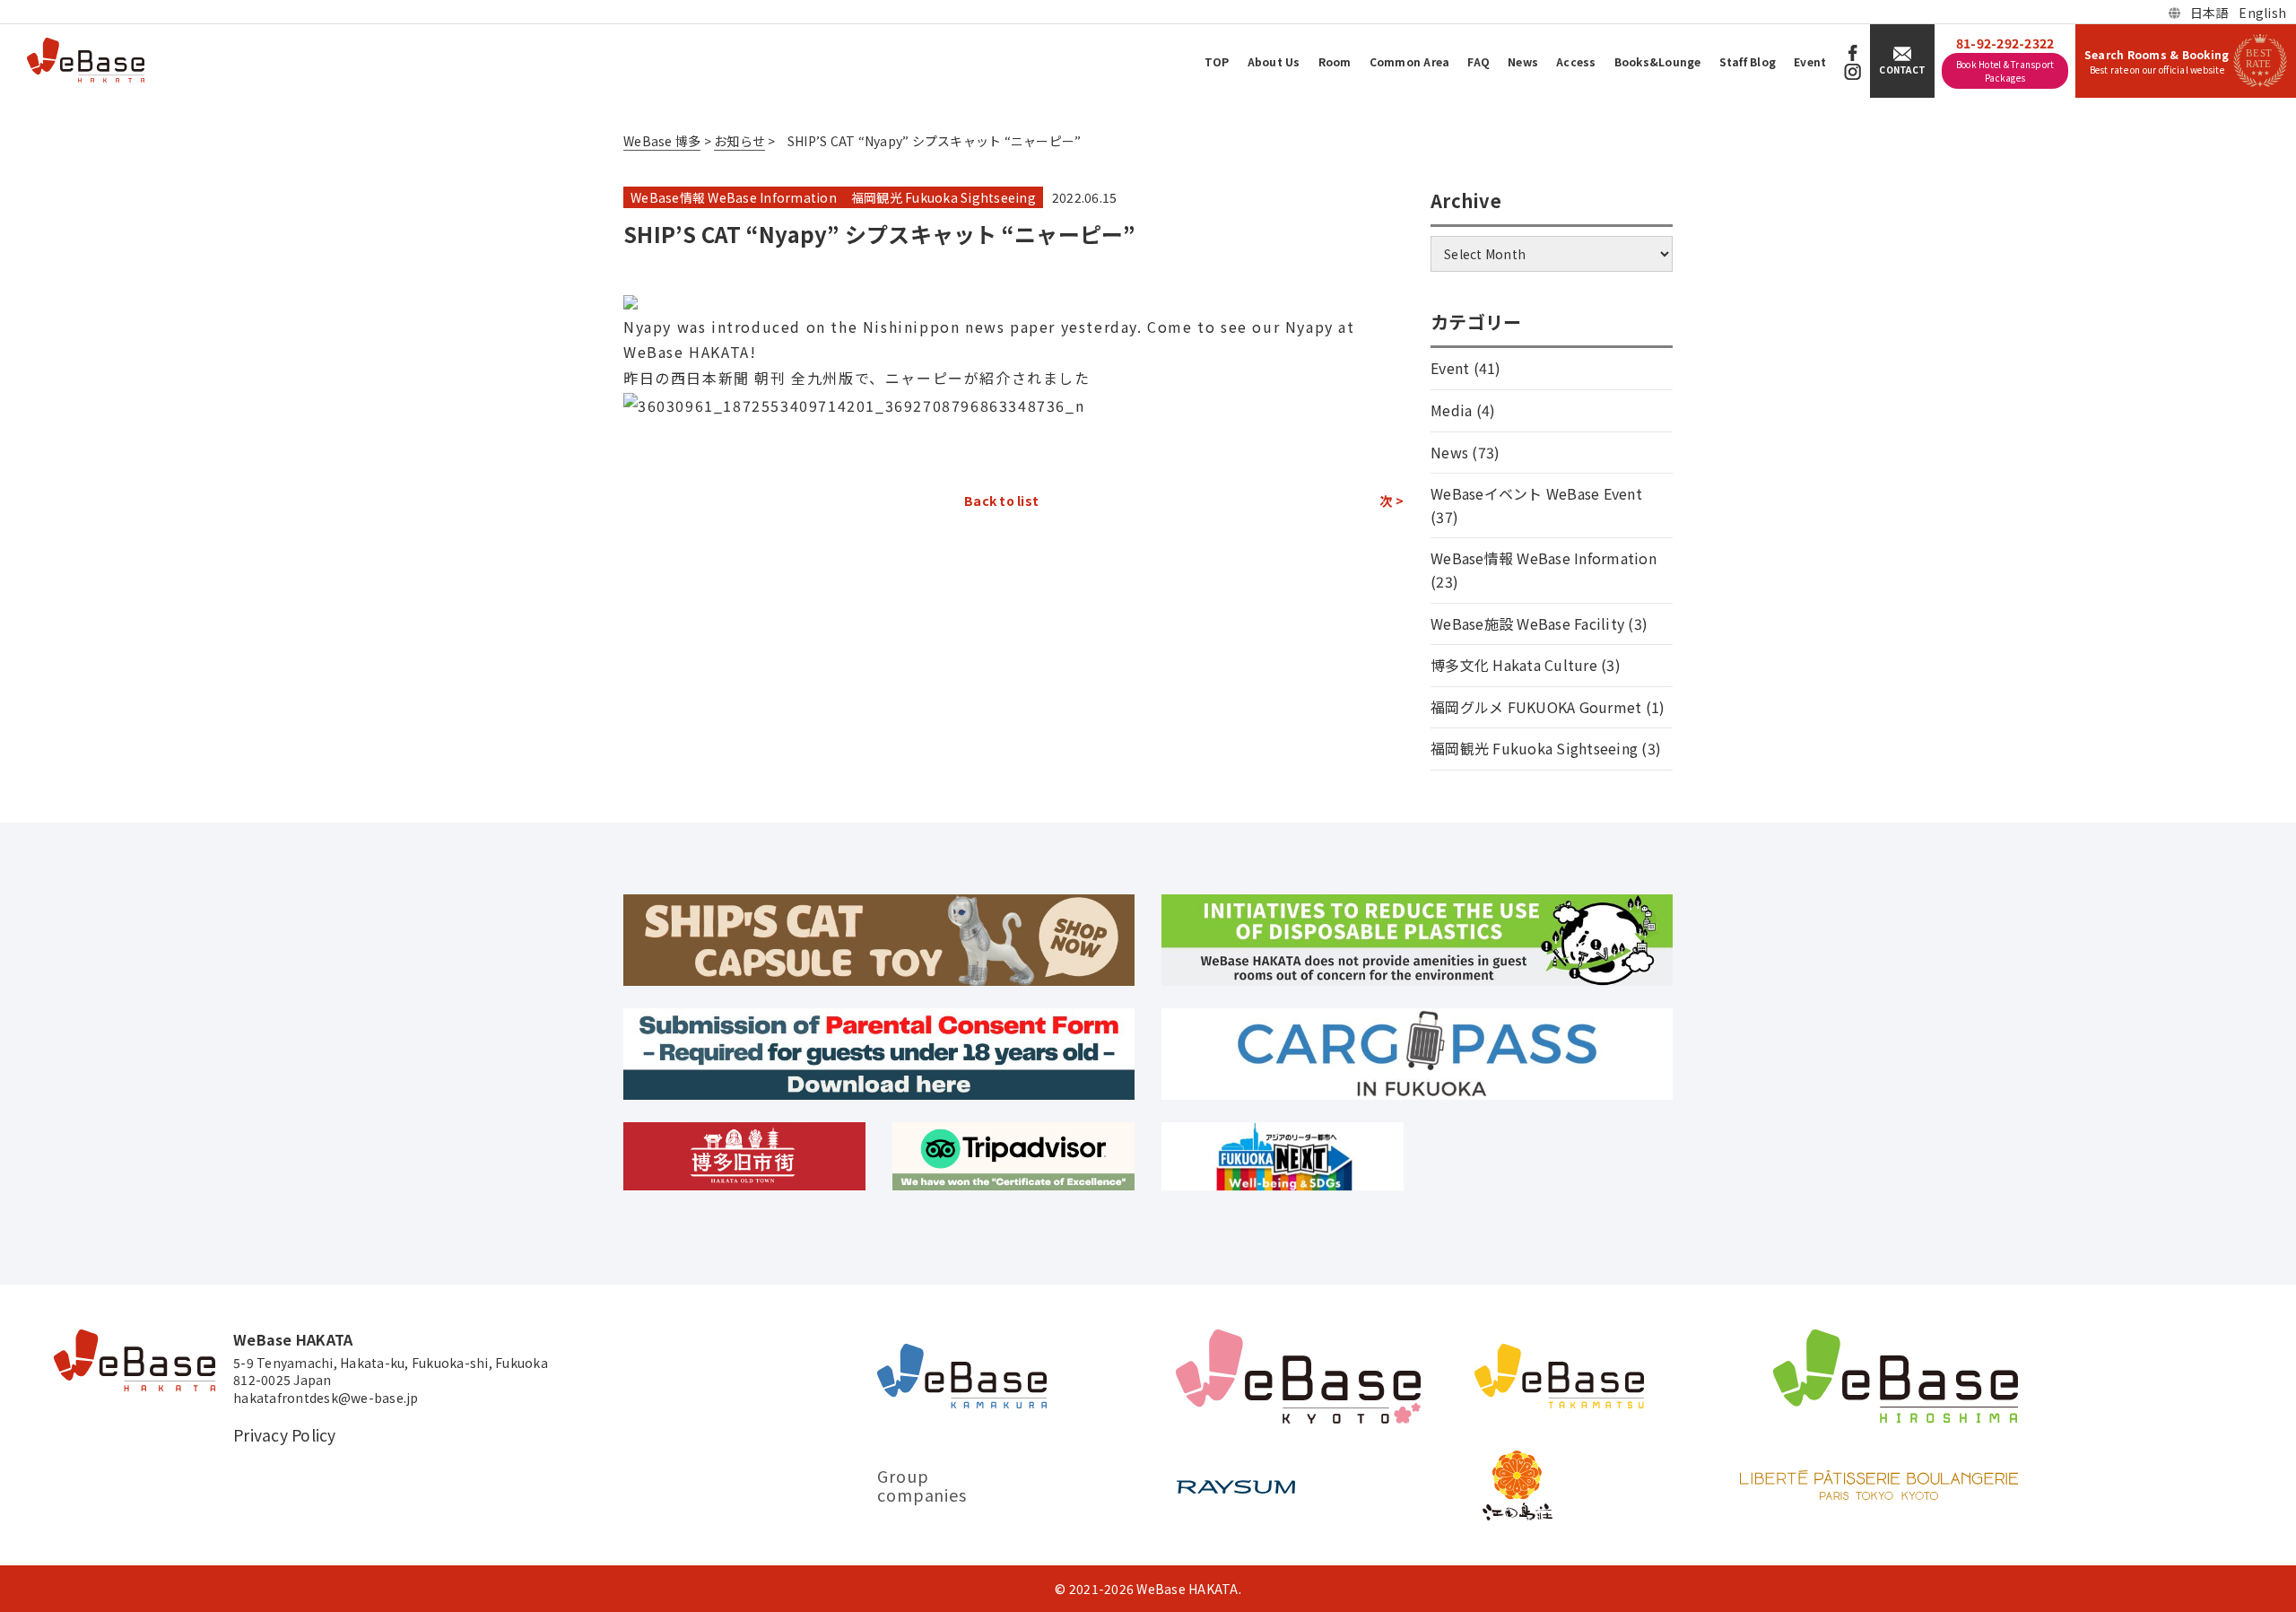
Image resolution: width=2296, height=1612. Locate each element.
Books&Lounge (1658, 61)
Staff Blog (1748, 61)
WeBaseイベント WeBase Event (1536, 493)
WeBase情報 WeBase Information (734, 197)
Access (1576, 61)
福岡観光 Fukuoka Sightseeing (944, 197)
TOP (1217, 61)
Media (1451, 410)
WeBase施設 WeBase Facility (1527, 623)
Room (1335, 61)
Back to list (1001, 501)
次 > (1392, 501)
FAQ (1478, 61)
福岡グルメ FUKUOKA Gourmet (1536, 707)
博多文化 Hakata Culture (1514, 665)
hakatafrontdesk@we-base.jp (326, 1398)
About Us (1274, 61)
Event (1810, 61)
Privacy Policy (285, 1435)
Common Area (1410, 61)
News (1523, 61)
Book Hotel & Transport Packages (2005, 71)
